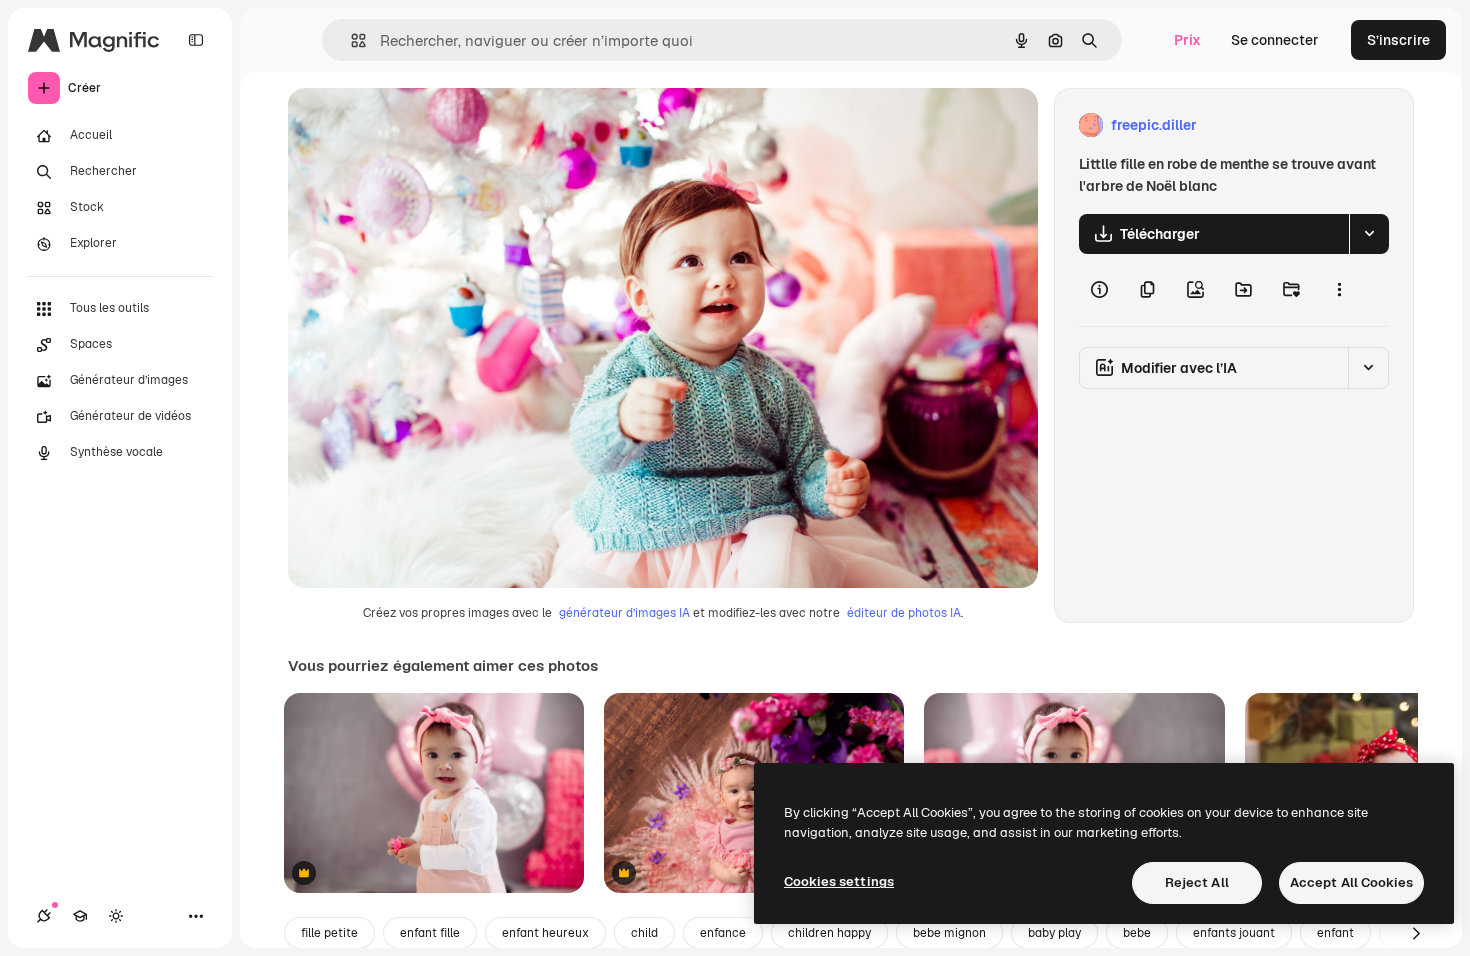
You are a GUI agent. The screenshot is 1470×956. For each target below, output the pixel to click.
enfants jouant (1234, 933)
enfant (1335, 933)
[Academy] (80, 916)
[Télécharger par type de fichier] (1369, 234)
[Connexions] (44, 916)
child (644, 933)
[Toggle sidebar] (196, 40)
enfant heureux (545, 933)
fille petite (329, 933)
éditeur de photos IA (904, 613)
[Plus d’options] (1339, 290)
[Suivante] (1416, 933)
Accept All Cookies (1351, 882)
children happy (829, 933)
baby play (1054, 933)
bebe (1137, 933)
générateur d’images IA (624, 613)
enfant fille (430, 933)
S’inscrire (1398, 40)
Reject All (1197, 882)
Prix (1187, 40)
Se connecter (1275, 40)
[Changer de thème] (116, 916)
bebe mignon (949, 933)
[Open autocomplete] (350, 40)
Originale (420, 125)
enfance (723, 933)
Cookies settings (839, 881)
